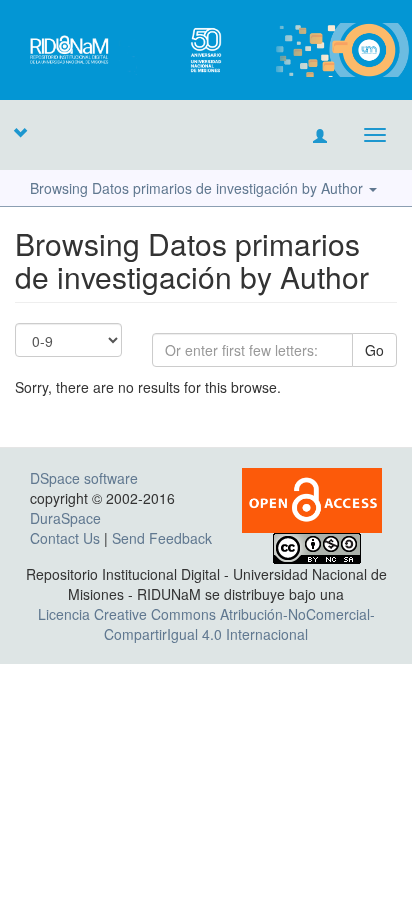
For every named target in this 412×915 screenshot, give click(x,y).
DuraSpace (65, 518)
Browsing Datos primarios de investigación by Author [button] (198, 188)
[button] (20, 132)
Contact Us (65, 538)
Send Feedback (162, 538)
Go (374, 350)
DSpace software (84, 478)
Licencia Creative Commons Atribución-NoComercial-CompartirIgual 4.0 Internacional (206, 624)
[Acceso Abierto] (312, 498)
